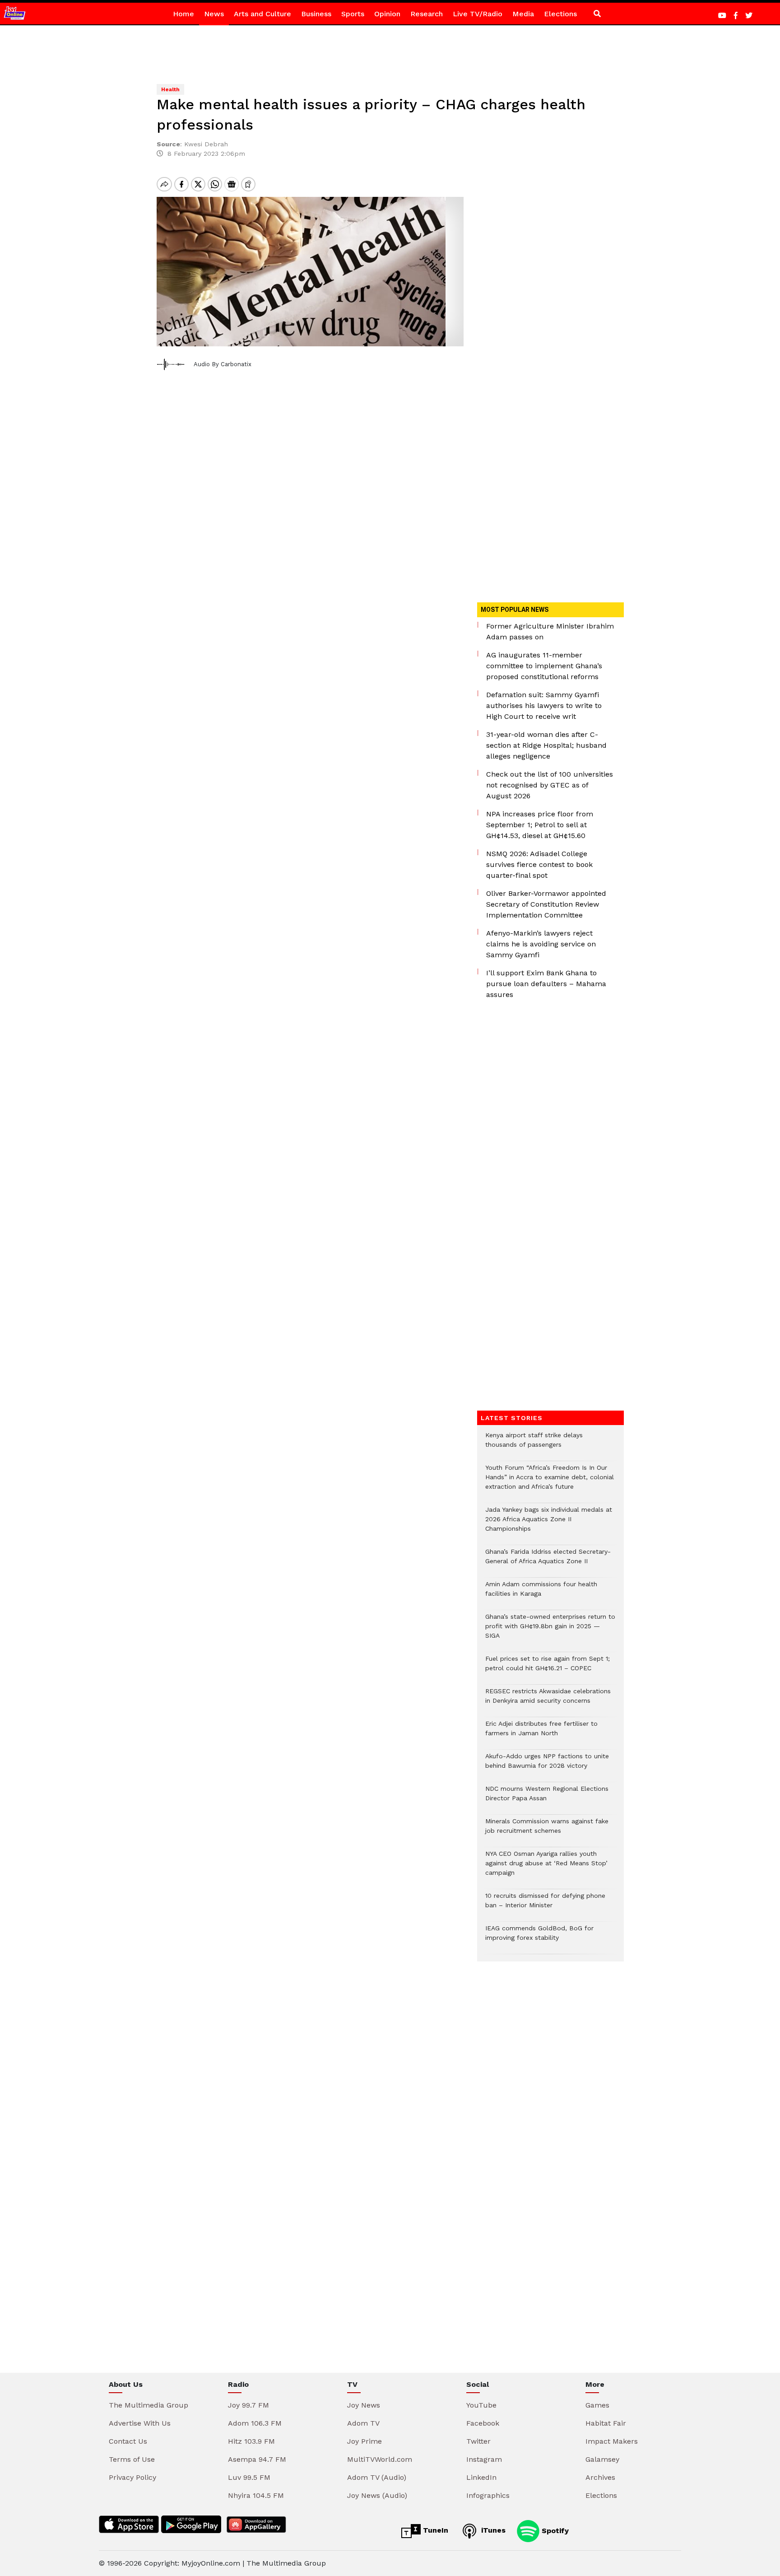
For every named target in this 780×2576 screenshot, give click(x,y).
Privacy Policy (132, 2477)
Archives (600, 2477)
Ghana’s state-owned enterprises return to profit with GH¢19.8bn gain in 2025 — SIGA (550, 1631)
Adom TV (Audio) (377, 2477)
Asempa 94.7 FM (257, 2459)
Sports (353, 14)
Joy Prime (364, 2441)
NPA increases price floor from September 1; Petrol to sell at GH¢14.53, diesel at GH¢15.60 (540, 825)
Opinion (387, 14)
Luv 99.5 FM (249, 2477)
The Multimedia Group (149, 2405)
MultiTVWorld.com (380, 2459)
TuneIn (434, 2530)
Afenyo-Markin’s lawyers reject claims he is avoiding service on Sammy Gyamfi (541, 944)
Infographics (488, 2495)
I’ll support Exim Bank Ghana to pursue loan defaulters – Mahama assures (546, 984)
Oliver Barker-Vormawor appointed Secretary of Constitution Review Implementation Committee (546, 904)
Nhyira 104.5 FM (256, 2495)
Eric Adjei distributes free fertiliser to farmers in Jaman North (541, 1733)
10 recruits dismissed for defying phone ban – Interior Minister (545, 1905)
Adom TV (363, 2423)
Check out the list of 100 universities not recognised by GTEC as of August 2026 (550, 785)
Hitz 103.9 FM (251, 2441)
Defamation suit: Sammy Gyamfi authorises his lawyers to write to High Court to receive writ (544, 706)
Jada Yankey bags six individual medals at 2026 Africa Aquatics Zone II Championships (549, 1524)
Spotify (554, 2530)
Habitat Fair (606, 2423)
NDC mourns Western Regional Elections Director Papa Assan (547, 1798)
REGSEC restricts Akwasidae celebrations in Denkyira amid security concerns (548, 1700)
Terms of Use (132, 2459)
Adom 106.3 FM (255, 2423)
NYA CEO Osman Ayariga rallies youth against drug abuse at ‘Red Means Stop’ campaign (546, 1868)
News (214, 14)
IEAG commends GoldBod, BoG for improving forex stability (539, 1938)
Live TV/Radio (478, 14)
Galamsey (602, 2459)
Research (427, 14)
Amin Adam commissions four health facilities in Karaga (541, 1593)
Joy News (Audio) (377, 2495)
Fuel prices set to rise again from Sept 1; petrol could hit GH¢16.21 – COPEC (548, 1668)
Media (523, 14)
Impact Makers (612, 2441)
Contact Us (128, 2441)
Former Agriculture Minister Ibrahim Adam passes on (550, 631)
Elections (560, 14)
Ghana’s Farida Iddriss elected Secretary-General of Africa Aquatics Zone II (548, 1561)
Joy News (364, 2405)
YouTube (481, 2405)
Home (183, 14)
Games (597, 2405)
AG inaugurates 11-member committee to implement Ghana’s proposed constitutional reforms (544, 666)
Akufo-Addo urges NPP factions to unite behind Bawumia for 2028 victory (547, 1765)
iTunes (492, 2530)
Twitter (478, 2441)
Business (316, 14)
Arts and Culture (262, 14)
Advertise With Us (140, 2423)
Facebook (483, 2423)
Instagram (484, 2459)
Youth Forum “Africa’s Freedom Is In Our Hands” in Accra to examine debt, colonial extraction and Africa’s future (550, 1482)
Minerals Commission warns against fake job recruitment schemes (547, 1831)
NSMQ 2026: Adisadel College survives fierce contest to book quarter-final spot (539, 864)
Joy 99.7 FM (248, 2405)
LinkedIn (481, 2477)
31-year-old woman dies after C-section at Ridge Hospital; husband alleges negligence (546, 745)
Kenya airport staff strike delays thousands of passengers (534, 1444)
